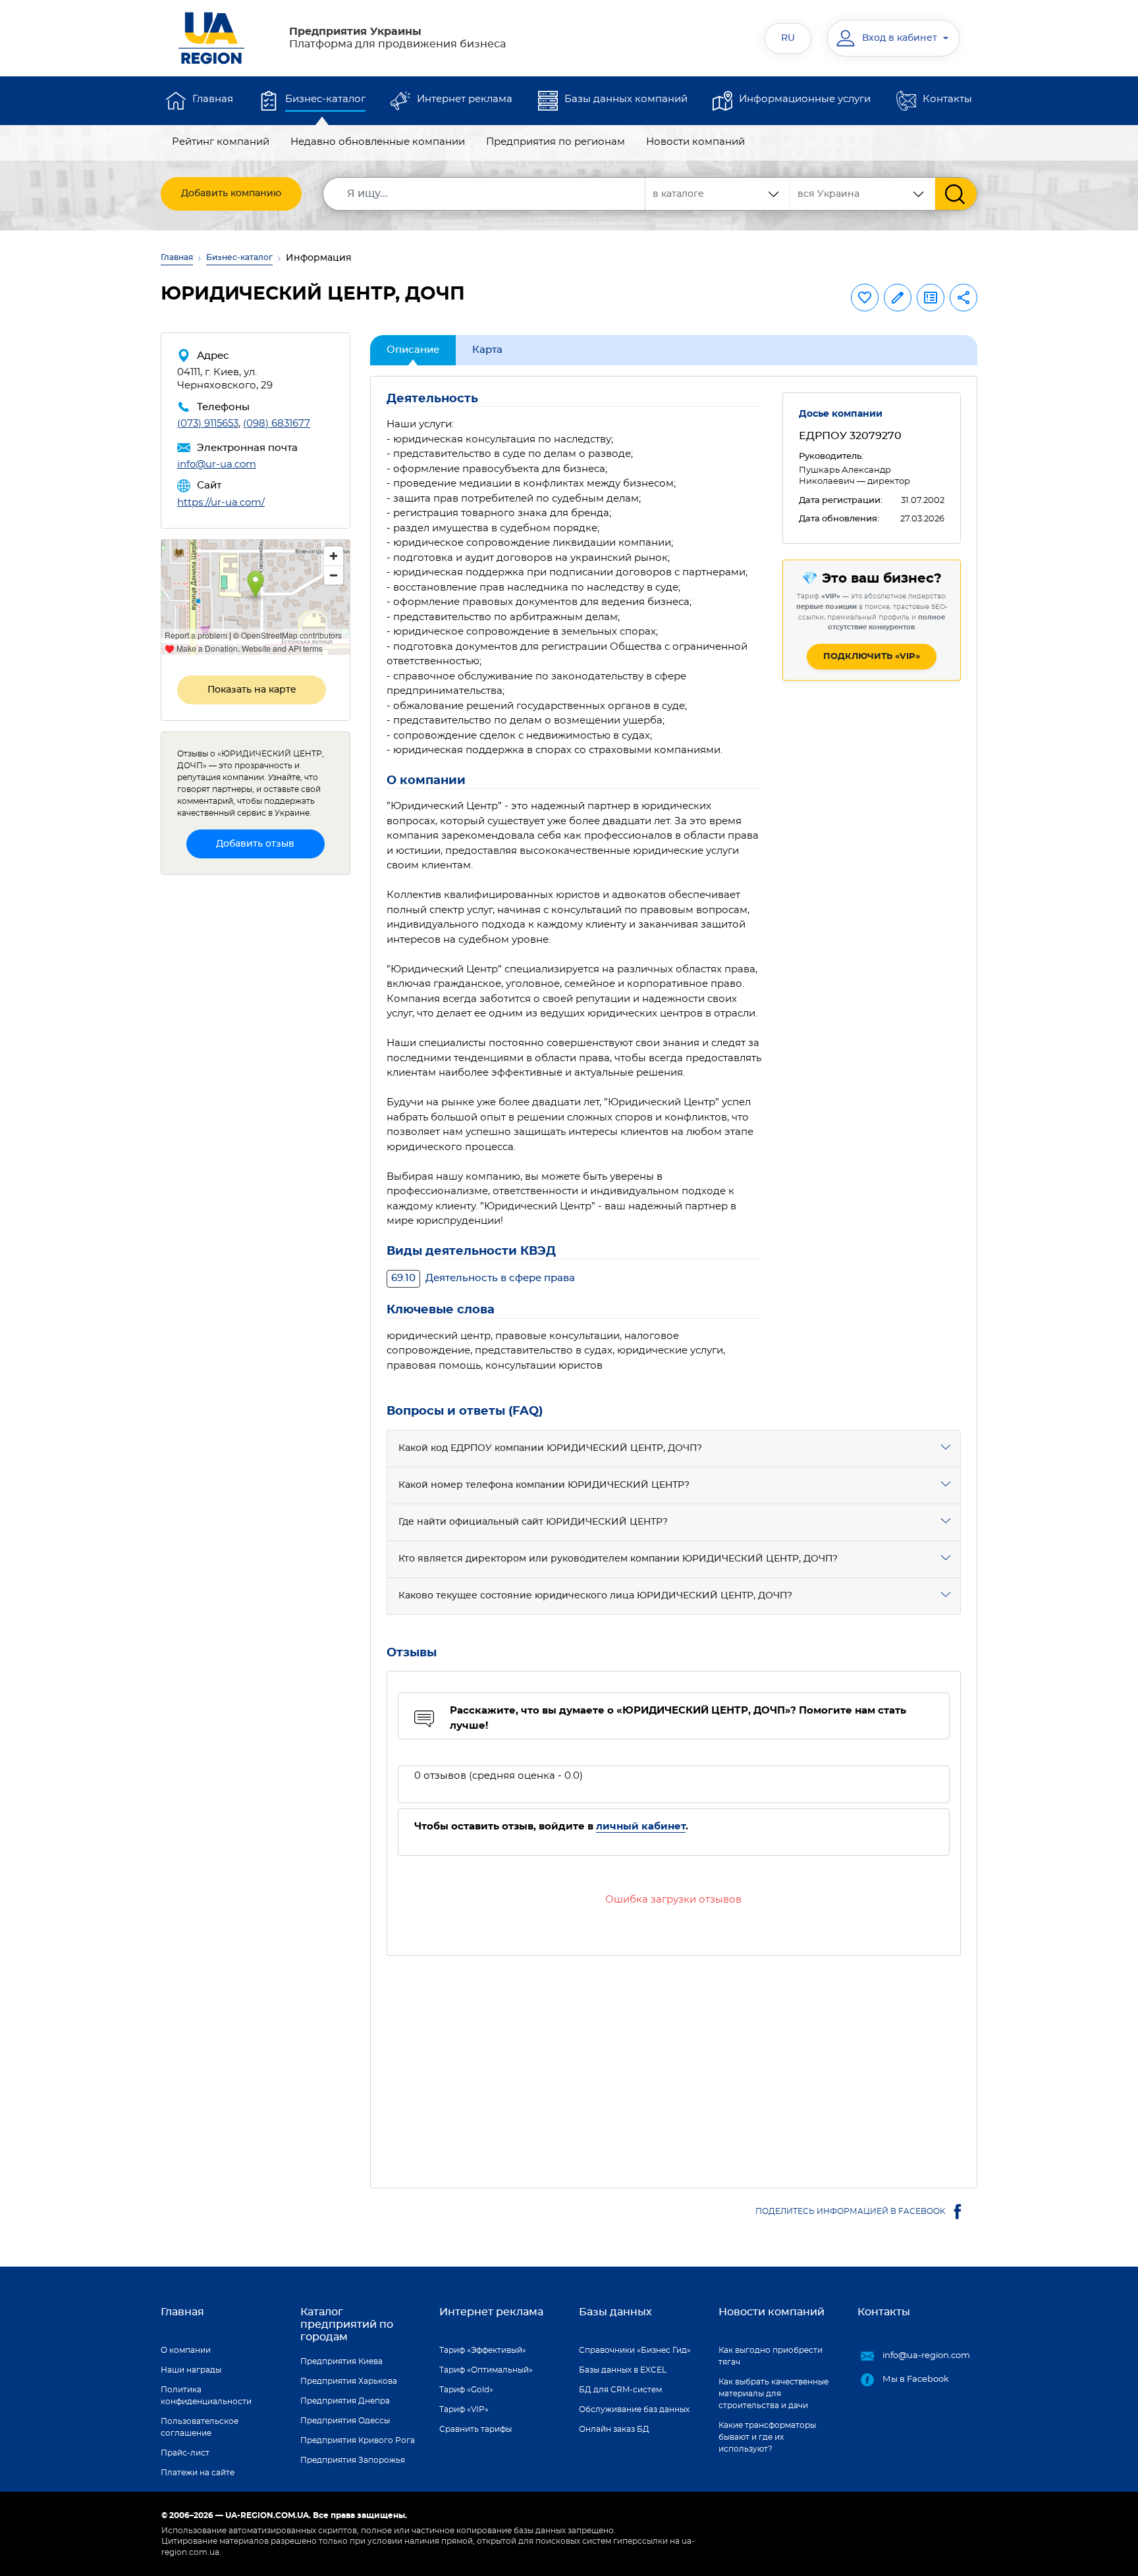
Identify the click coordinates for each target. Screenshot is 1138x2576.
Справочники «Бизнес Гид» (635, 2350)
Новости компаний (695, 142)
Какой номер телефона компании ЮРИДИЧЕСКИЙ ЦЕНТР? (544, 1485)
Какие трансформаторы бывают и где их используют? (767, 2437)
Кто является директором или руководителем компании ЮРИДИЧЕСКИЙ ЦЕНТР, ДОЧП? (618, 1559)
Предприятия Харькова (349, 2381)
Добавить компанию (231, 194)
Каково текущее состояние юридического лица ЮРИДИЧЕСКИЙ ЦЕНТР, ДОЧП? (595, 1596)
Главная (213, 99)
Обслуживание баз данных (634, 2409)
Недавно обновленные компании (378, 142)
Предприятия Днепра (345, 2401)
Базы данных (615, 2312)
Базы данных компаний (626, 99)
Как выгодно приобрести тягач (771, 2356)
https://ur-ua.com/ (221, 503)
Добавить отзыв (255, 844)
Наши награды (191, 2370)
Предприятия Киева (341, 2361)
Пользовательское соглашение (200, 2427)
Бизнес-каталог (325, 99)
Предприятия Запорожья (353, 2460)
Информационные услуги (805, 99)
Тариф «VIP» (464, 2409)
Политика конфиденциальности (206, 2396)
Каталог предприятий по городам (347, 2325)
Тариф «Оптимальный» (486, 2370)
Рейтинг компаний (221, 142)
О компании (186, 2350)
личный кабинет (641, 1827)
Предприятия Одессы (345, 2421)
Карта (487, 350)
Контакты (947, 99)
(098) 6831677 (277, 424)
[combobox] (863, 194)
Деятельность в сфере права (483, 1278)
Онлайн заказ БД (614, 2429)
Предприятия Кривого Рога (358, 2440)
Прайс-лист (185, 2453)
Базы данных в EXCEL (623, 2370)
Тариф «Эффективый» (483, 2350)
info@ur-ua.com (217, 464)
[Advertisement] (674, 2064)
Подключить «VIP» (872, 657)
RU (788, 38)
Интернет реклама (465, 99)
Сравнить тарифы (475, 2429)
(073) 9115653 (208, 424)
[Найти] (956, 194)
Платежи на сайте (198, 2473)
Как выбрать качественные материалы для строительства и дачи (773, 2394)
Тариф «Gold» (466, 2390)
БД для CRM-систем (620, 2390)
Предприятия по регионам (555, 142)
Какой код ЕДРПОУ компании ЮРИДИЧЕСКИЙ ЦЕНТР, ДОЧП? (550, 1448)
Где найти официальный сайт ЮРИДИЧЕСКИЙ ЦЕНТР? (533, 1522)
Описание (413, 350)
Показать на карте (252, 690)
